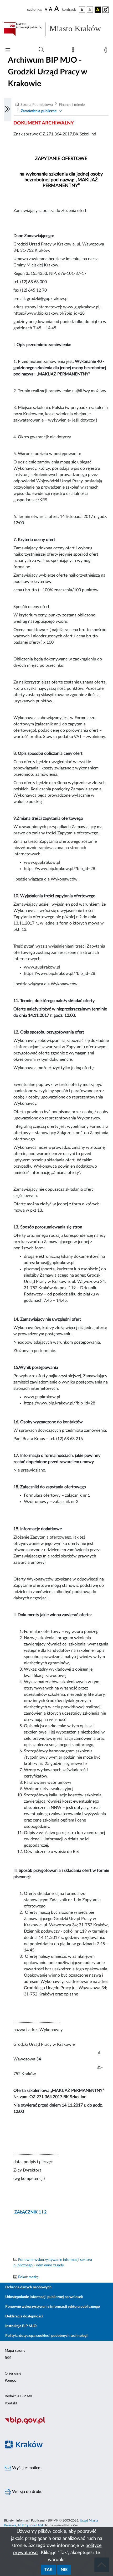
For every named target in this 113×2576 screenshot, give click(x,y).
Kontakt (11, 2403)
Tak (48, 2570)
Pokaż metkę (28, 2277)
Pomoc (10, 2381)
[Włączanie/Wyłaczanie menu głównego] (8, 51)
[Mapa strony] (74, 51)
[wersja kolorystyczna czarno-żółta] (98, 10)
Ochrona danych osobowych (28, 2287)
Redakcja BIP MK (19, 2396)
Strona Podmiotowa (37, 105)
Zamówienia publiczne (39, 111)
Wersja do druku (27, 2492)
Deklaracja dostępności (24, 2316)
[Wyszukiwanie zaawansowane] (41, 50)
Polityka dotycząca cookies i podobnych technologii (47, 2336)
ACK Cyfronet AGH (31, 2525)
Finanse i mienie (72, 105)
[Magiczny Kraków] (56, 2448)
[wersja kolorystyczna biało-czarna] (90, 10)
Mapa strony (15, 2351)
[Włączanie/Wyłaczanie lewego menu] (8, 110)
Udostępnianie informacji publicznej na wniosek (44, 2297)
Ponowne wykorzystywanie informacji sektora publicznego (53, 2307)
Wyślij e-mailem (26, 2468)
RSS (8, 2358)
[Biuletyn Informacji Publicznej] (56, 2423)
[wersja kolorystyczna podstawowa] (82, 10)
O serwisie (13, 2373)
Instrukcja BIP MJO (21, 2326)
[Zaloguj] (107, 51)
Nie (64, 2570)
